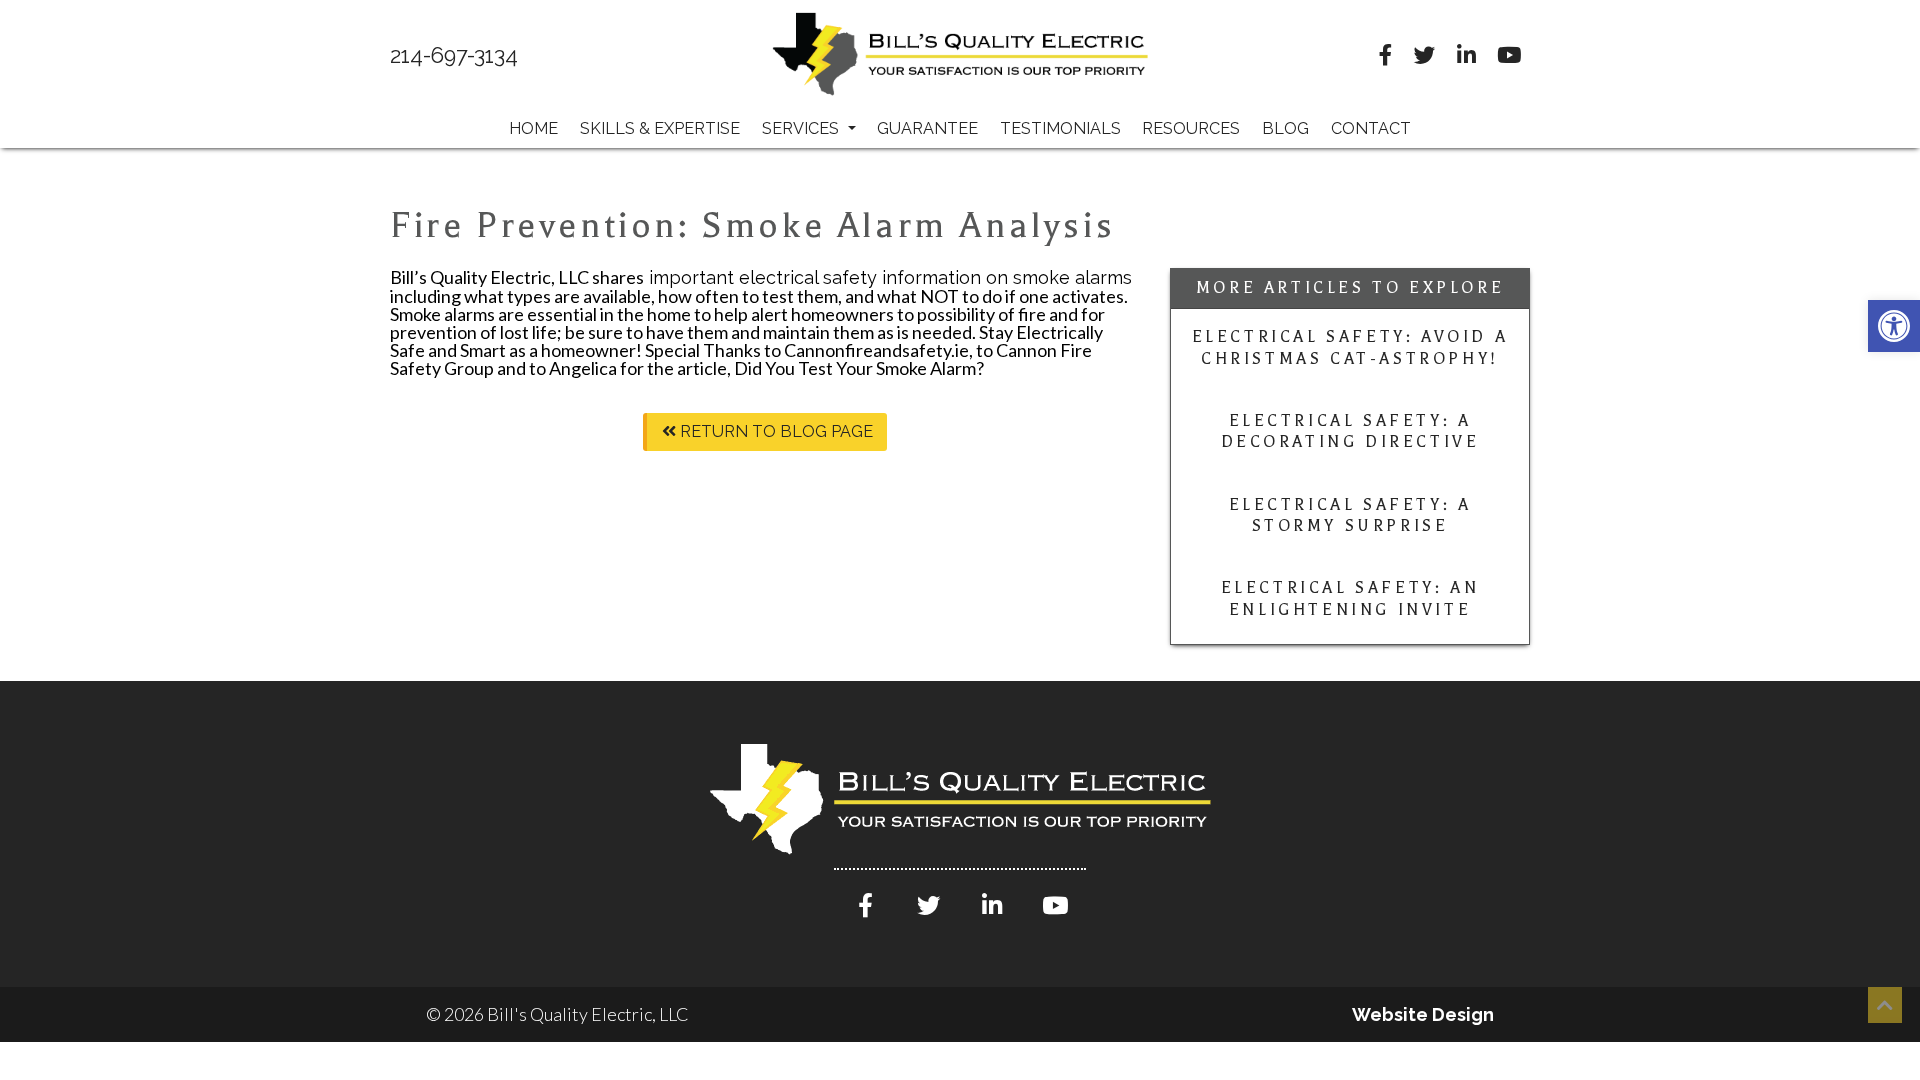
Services (802, 128)
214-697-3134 (454, 56)
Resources (1191, 128)
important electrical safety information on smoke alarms (888, 277)
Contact (1371, 128)
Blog (1285, 128)
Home (533, 128)
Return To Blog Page (774, 431)
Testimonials (1060, 128)
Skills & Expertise (660, 128)
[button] (1894, 326)
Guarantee (927, 128)
